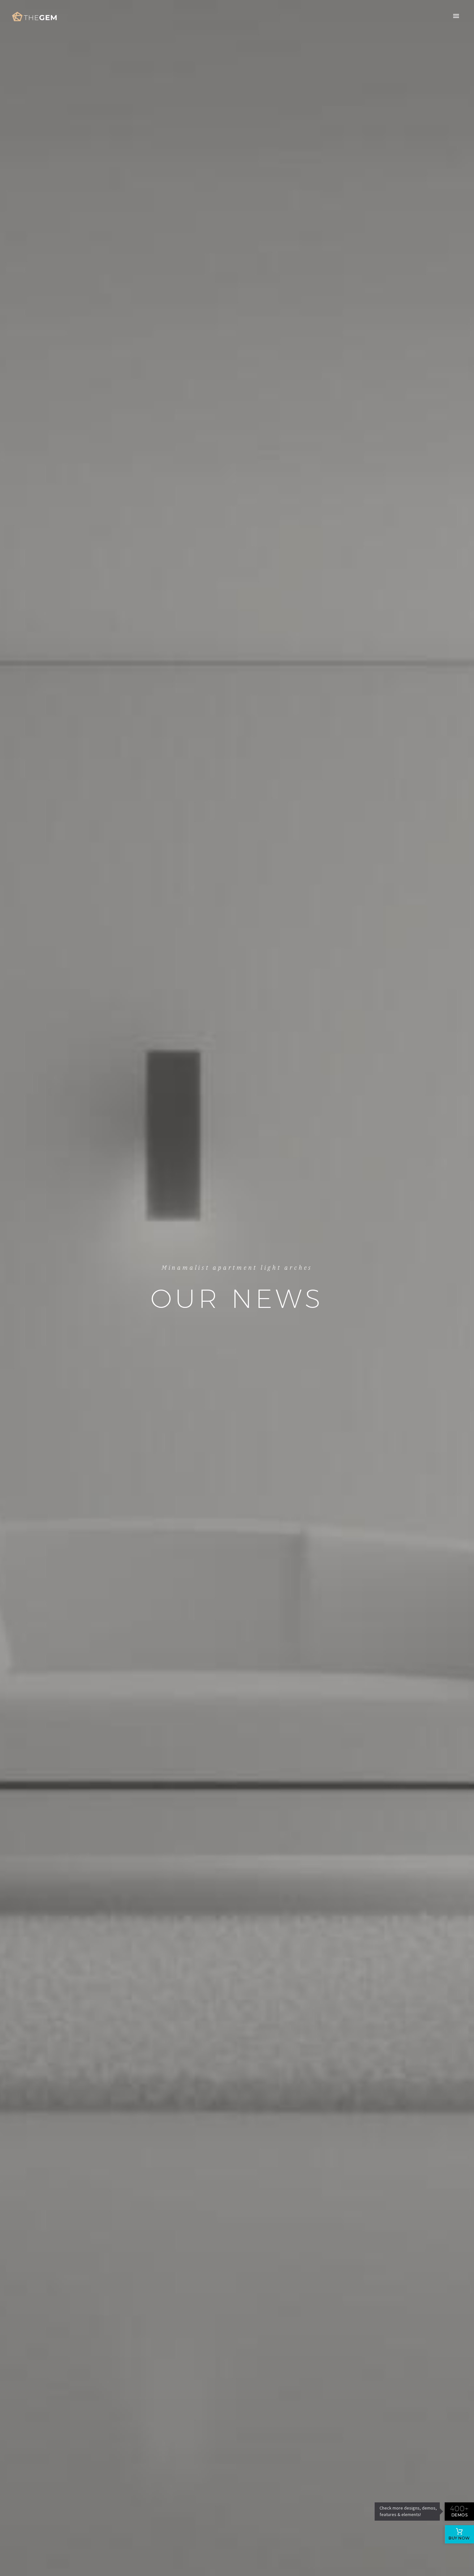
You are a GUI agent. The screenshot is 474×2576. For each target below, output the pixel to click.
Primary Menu (456, 16)
